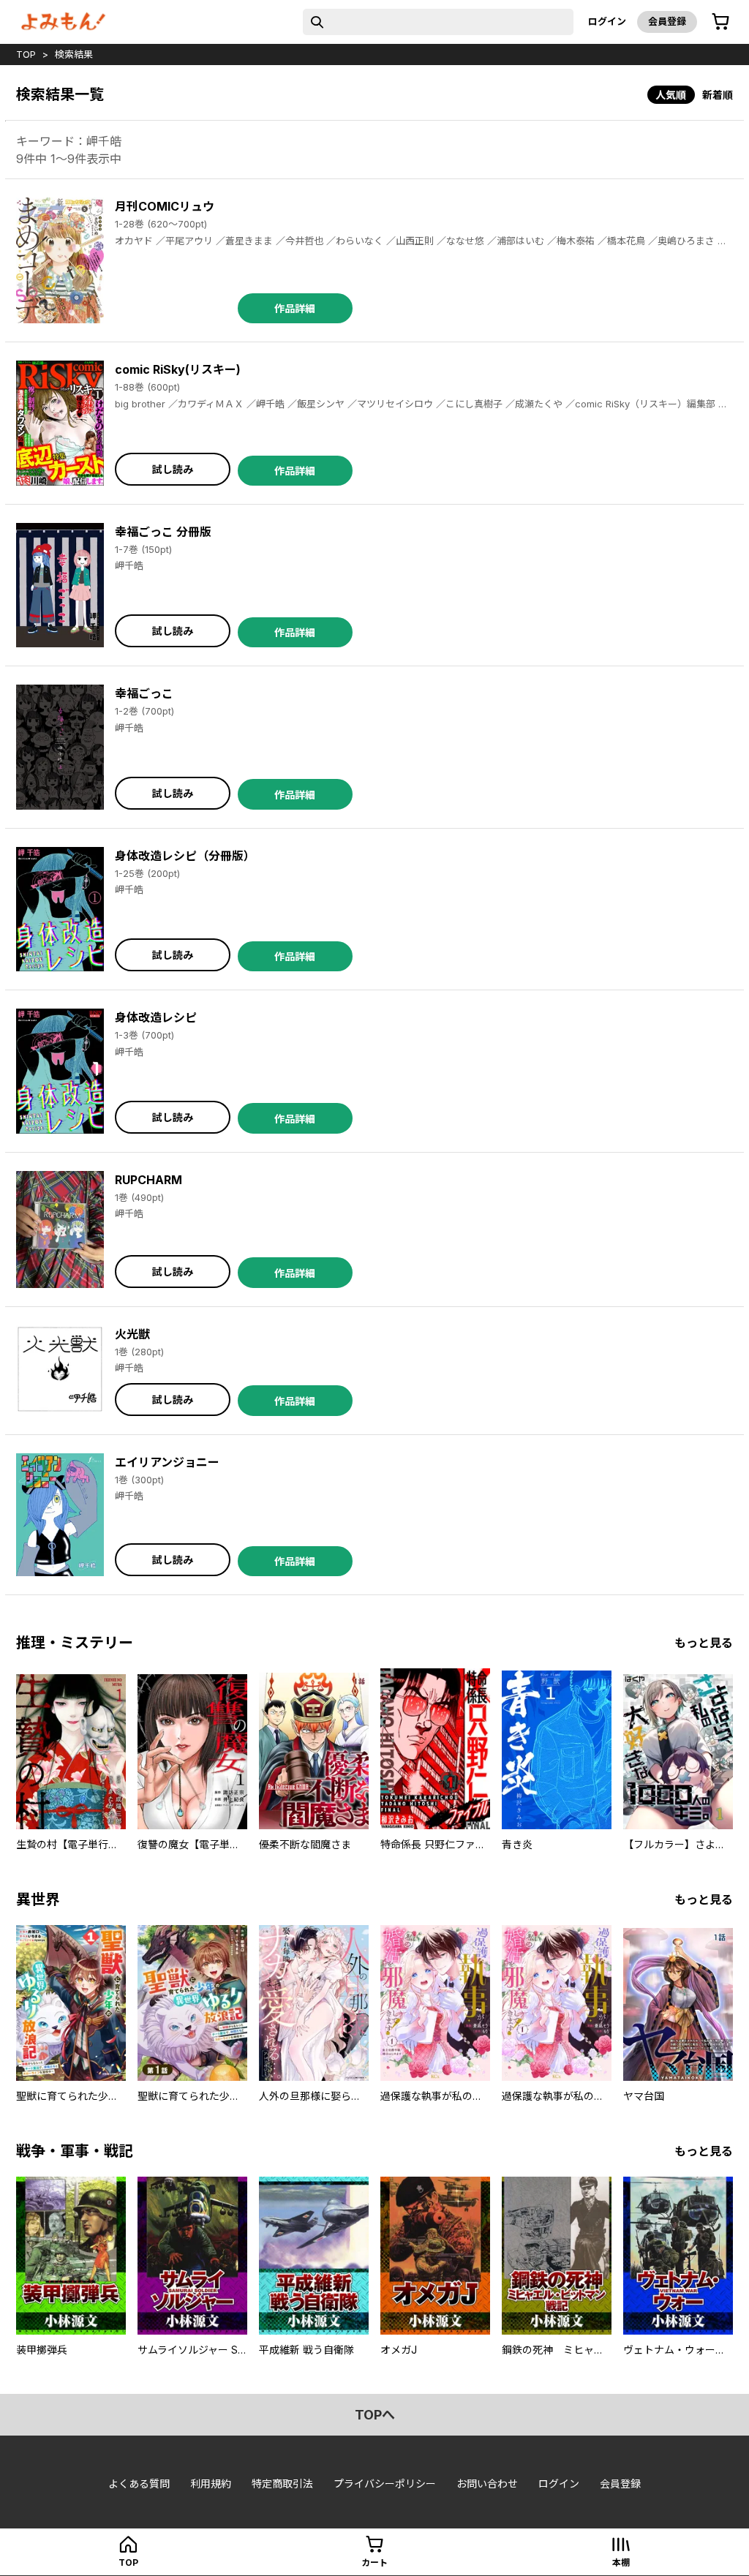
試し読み (173, 469)
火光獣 (132, 1334)
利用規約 (211, 2483)
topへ (375, 2415)
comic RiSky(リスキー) (178, 369)
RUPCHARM (148, 1180)
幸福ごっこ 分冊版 (163, 532)
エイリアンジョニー (167, 1462)
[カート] (720, 22)
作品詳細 (295, 308)
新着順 (718, 95)
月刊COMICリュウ (165, 206)
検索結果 (74, 54)
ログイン (607, 21)
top (26, 54)
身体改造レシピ (156, 1017)
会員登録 (667, 21)
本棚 (621, 2562)
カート (374, 2562)
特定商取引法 (282, 2483)
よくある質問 (139, 2483)
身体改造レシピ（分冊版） (185, 856)
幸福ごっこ (144, 693)
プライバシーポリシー (385, 2483)
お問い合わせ (487, 2483)
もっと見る (704, 1643)
